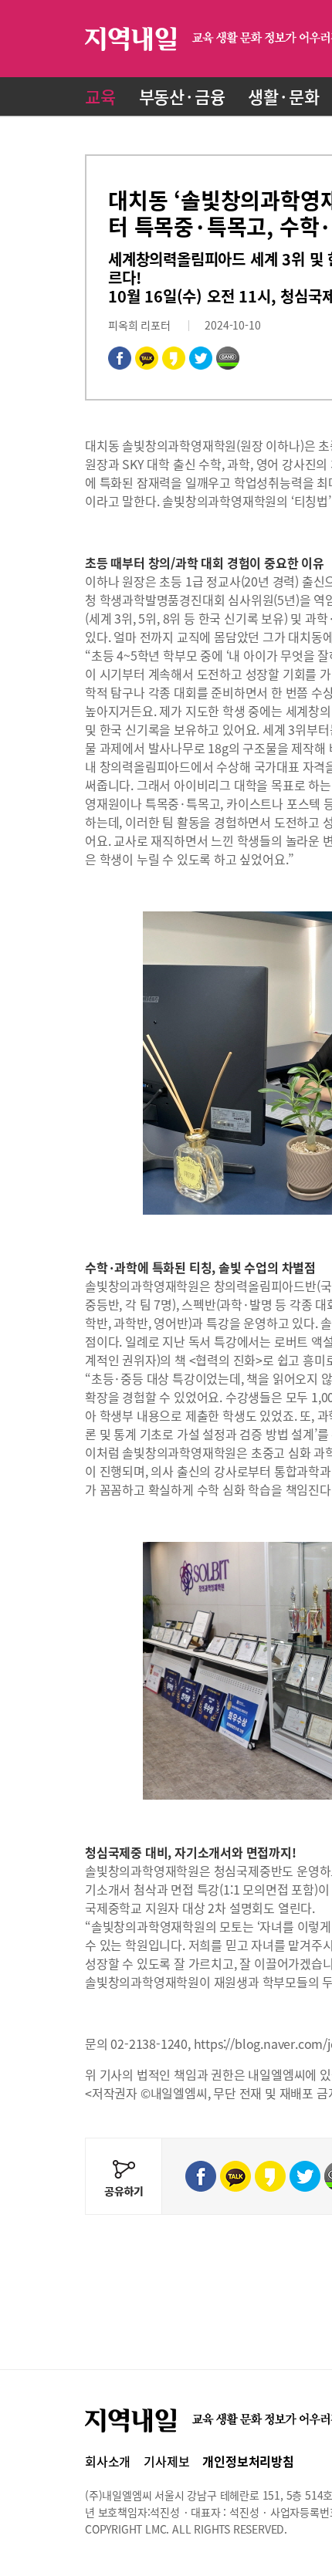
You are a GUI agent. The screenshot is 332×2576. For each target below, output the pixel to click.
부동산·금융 (182, 96)
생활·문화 (283, 96)
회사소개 (108, 2461)
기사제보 (166, 2461)
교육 (100, 96)
